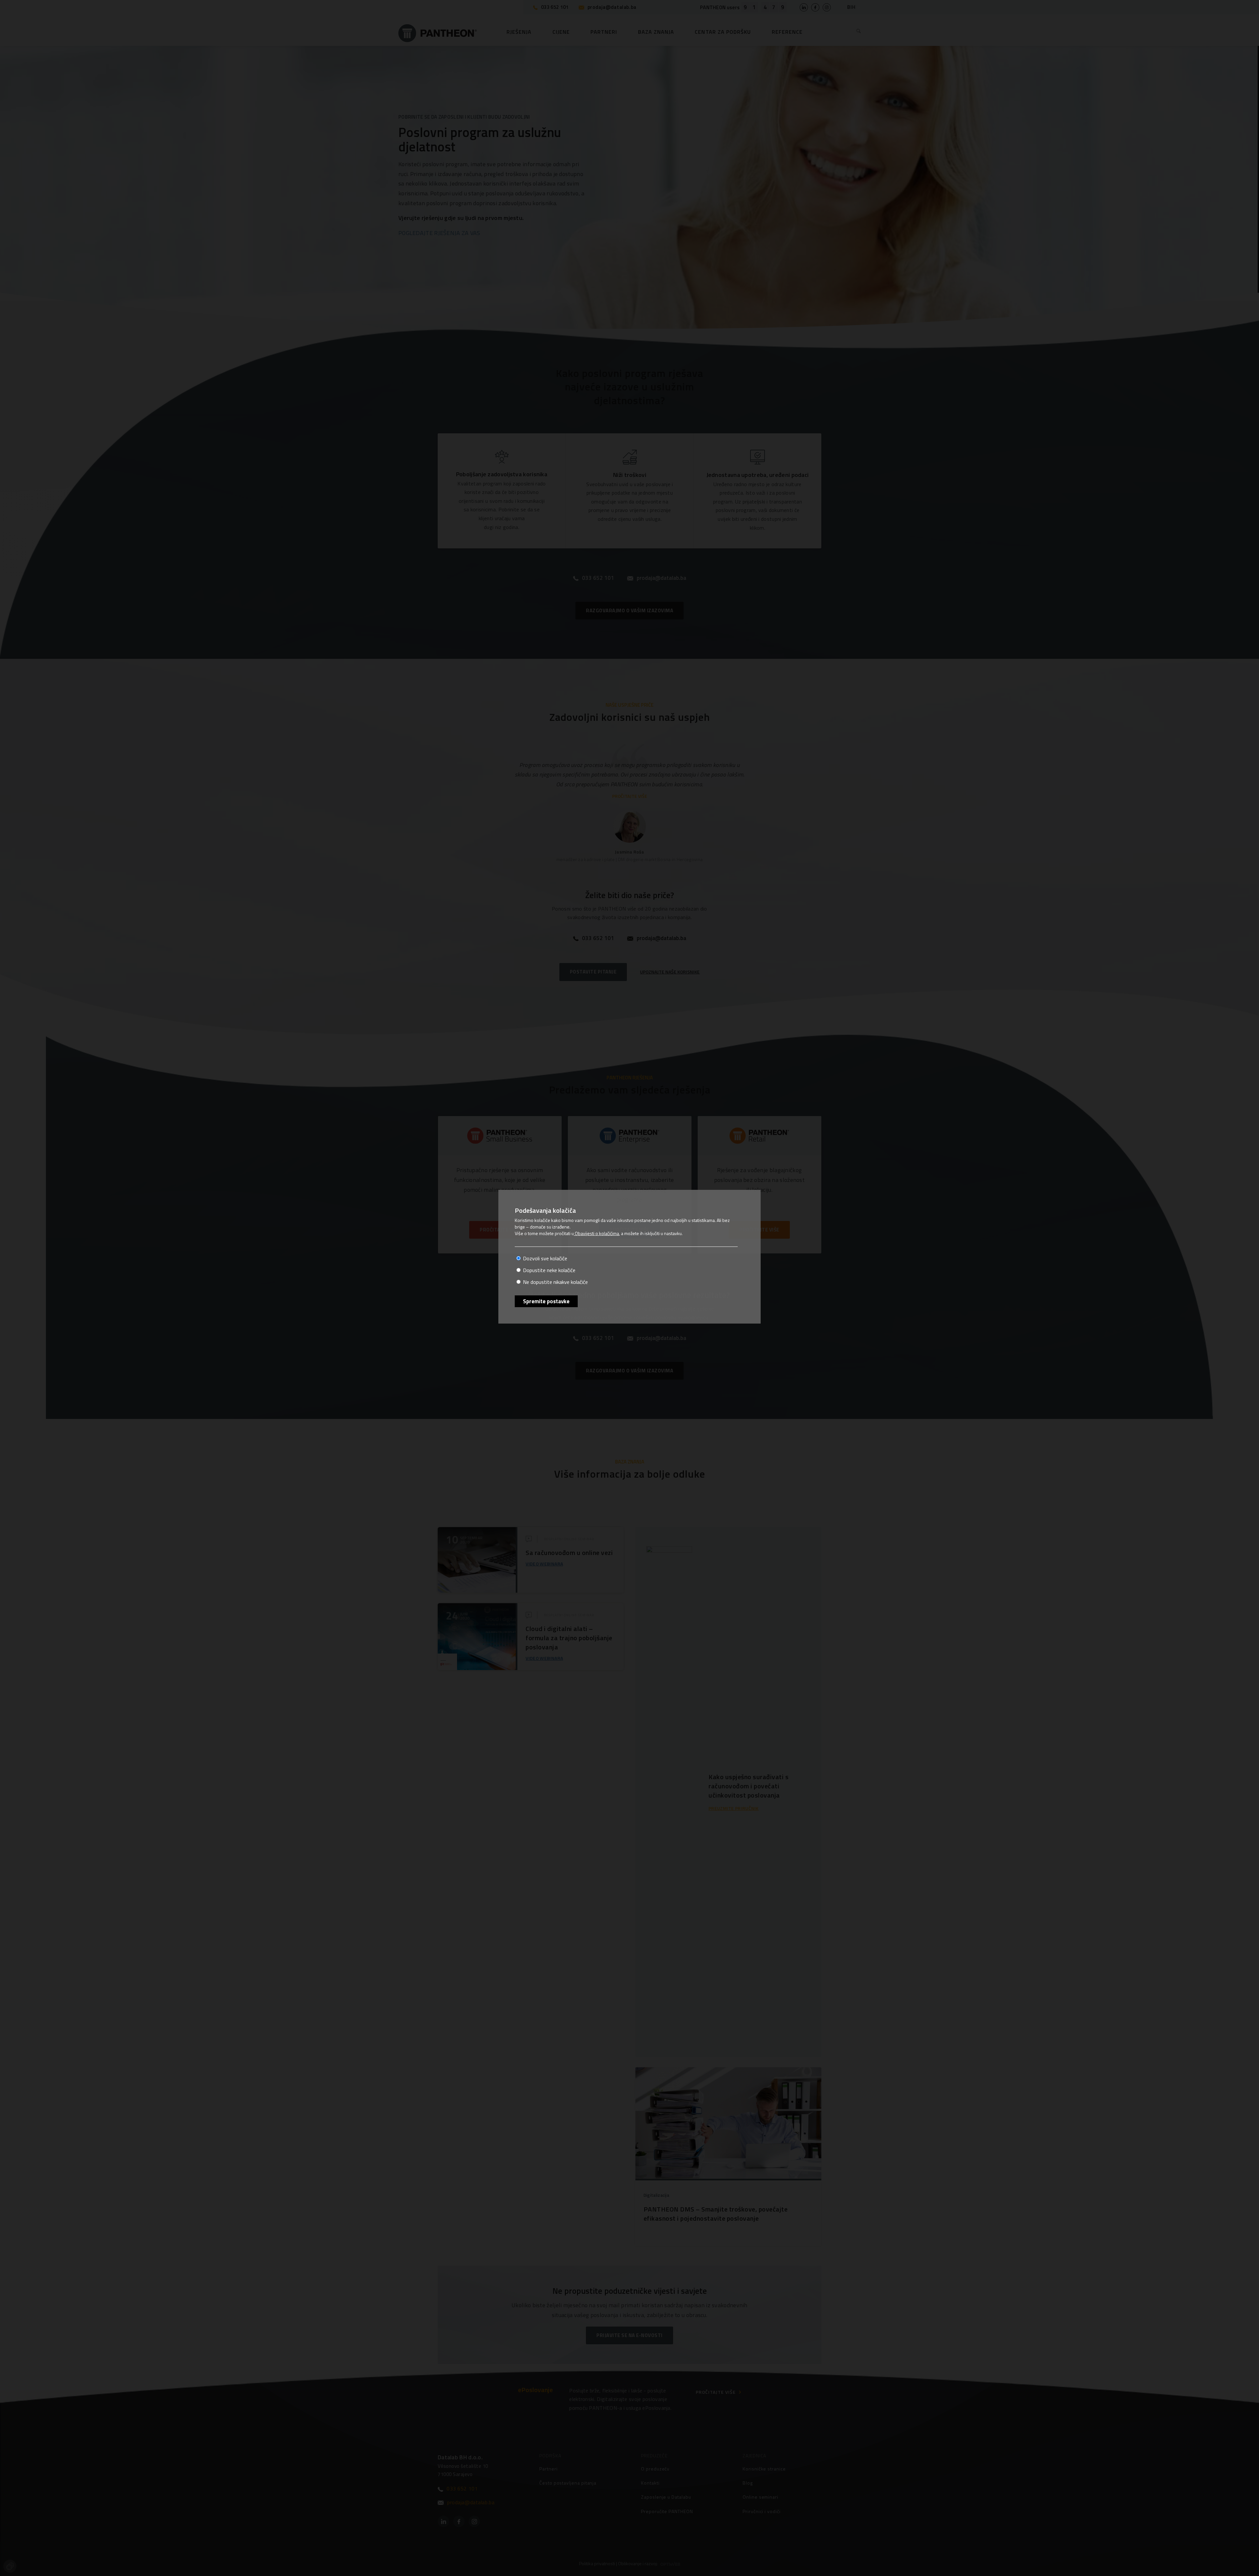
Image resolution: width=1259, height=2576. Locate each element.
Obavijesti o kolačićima (596, 1233)
